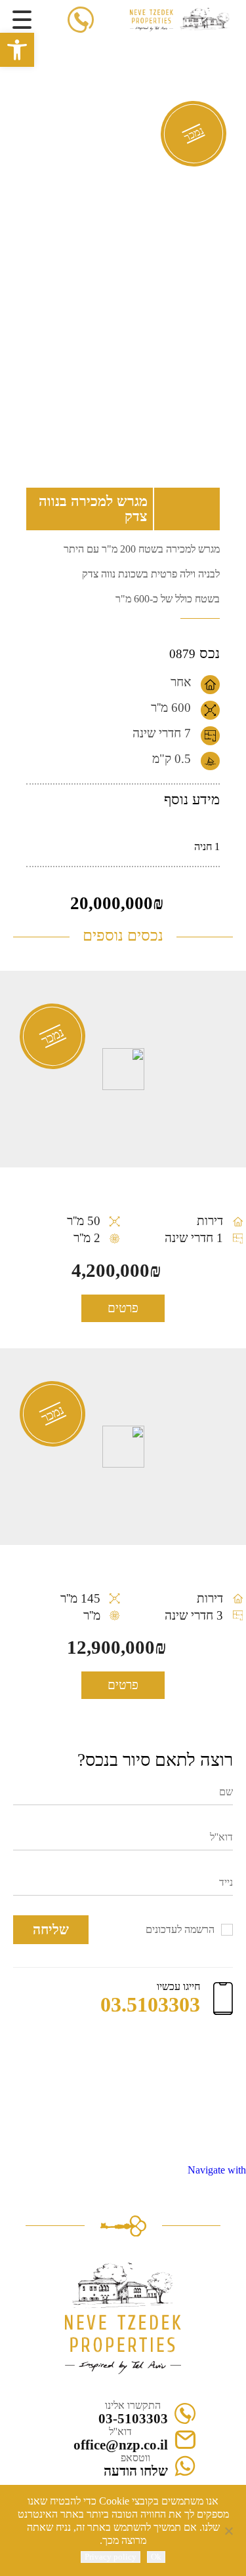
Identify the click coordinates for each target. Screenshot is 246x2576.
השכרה (108, 41)
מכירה (140, 41)
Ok (156, 2557)
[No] (230, 2531)
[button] (17, 50)
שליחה (51, 1929)
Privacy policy (111, 2557)
